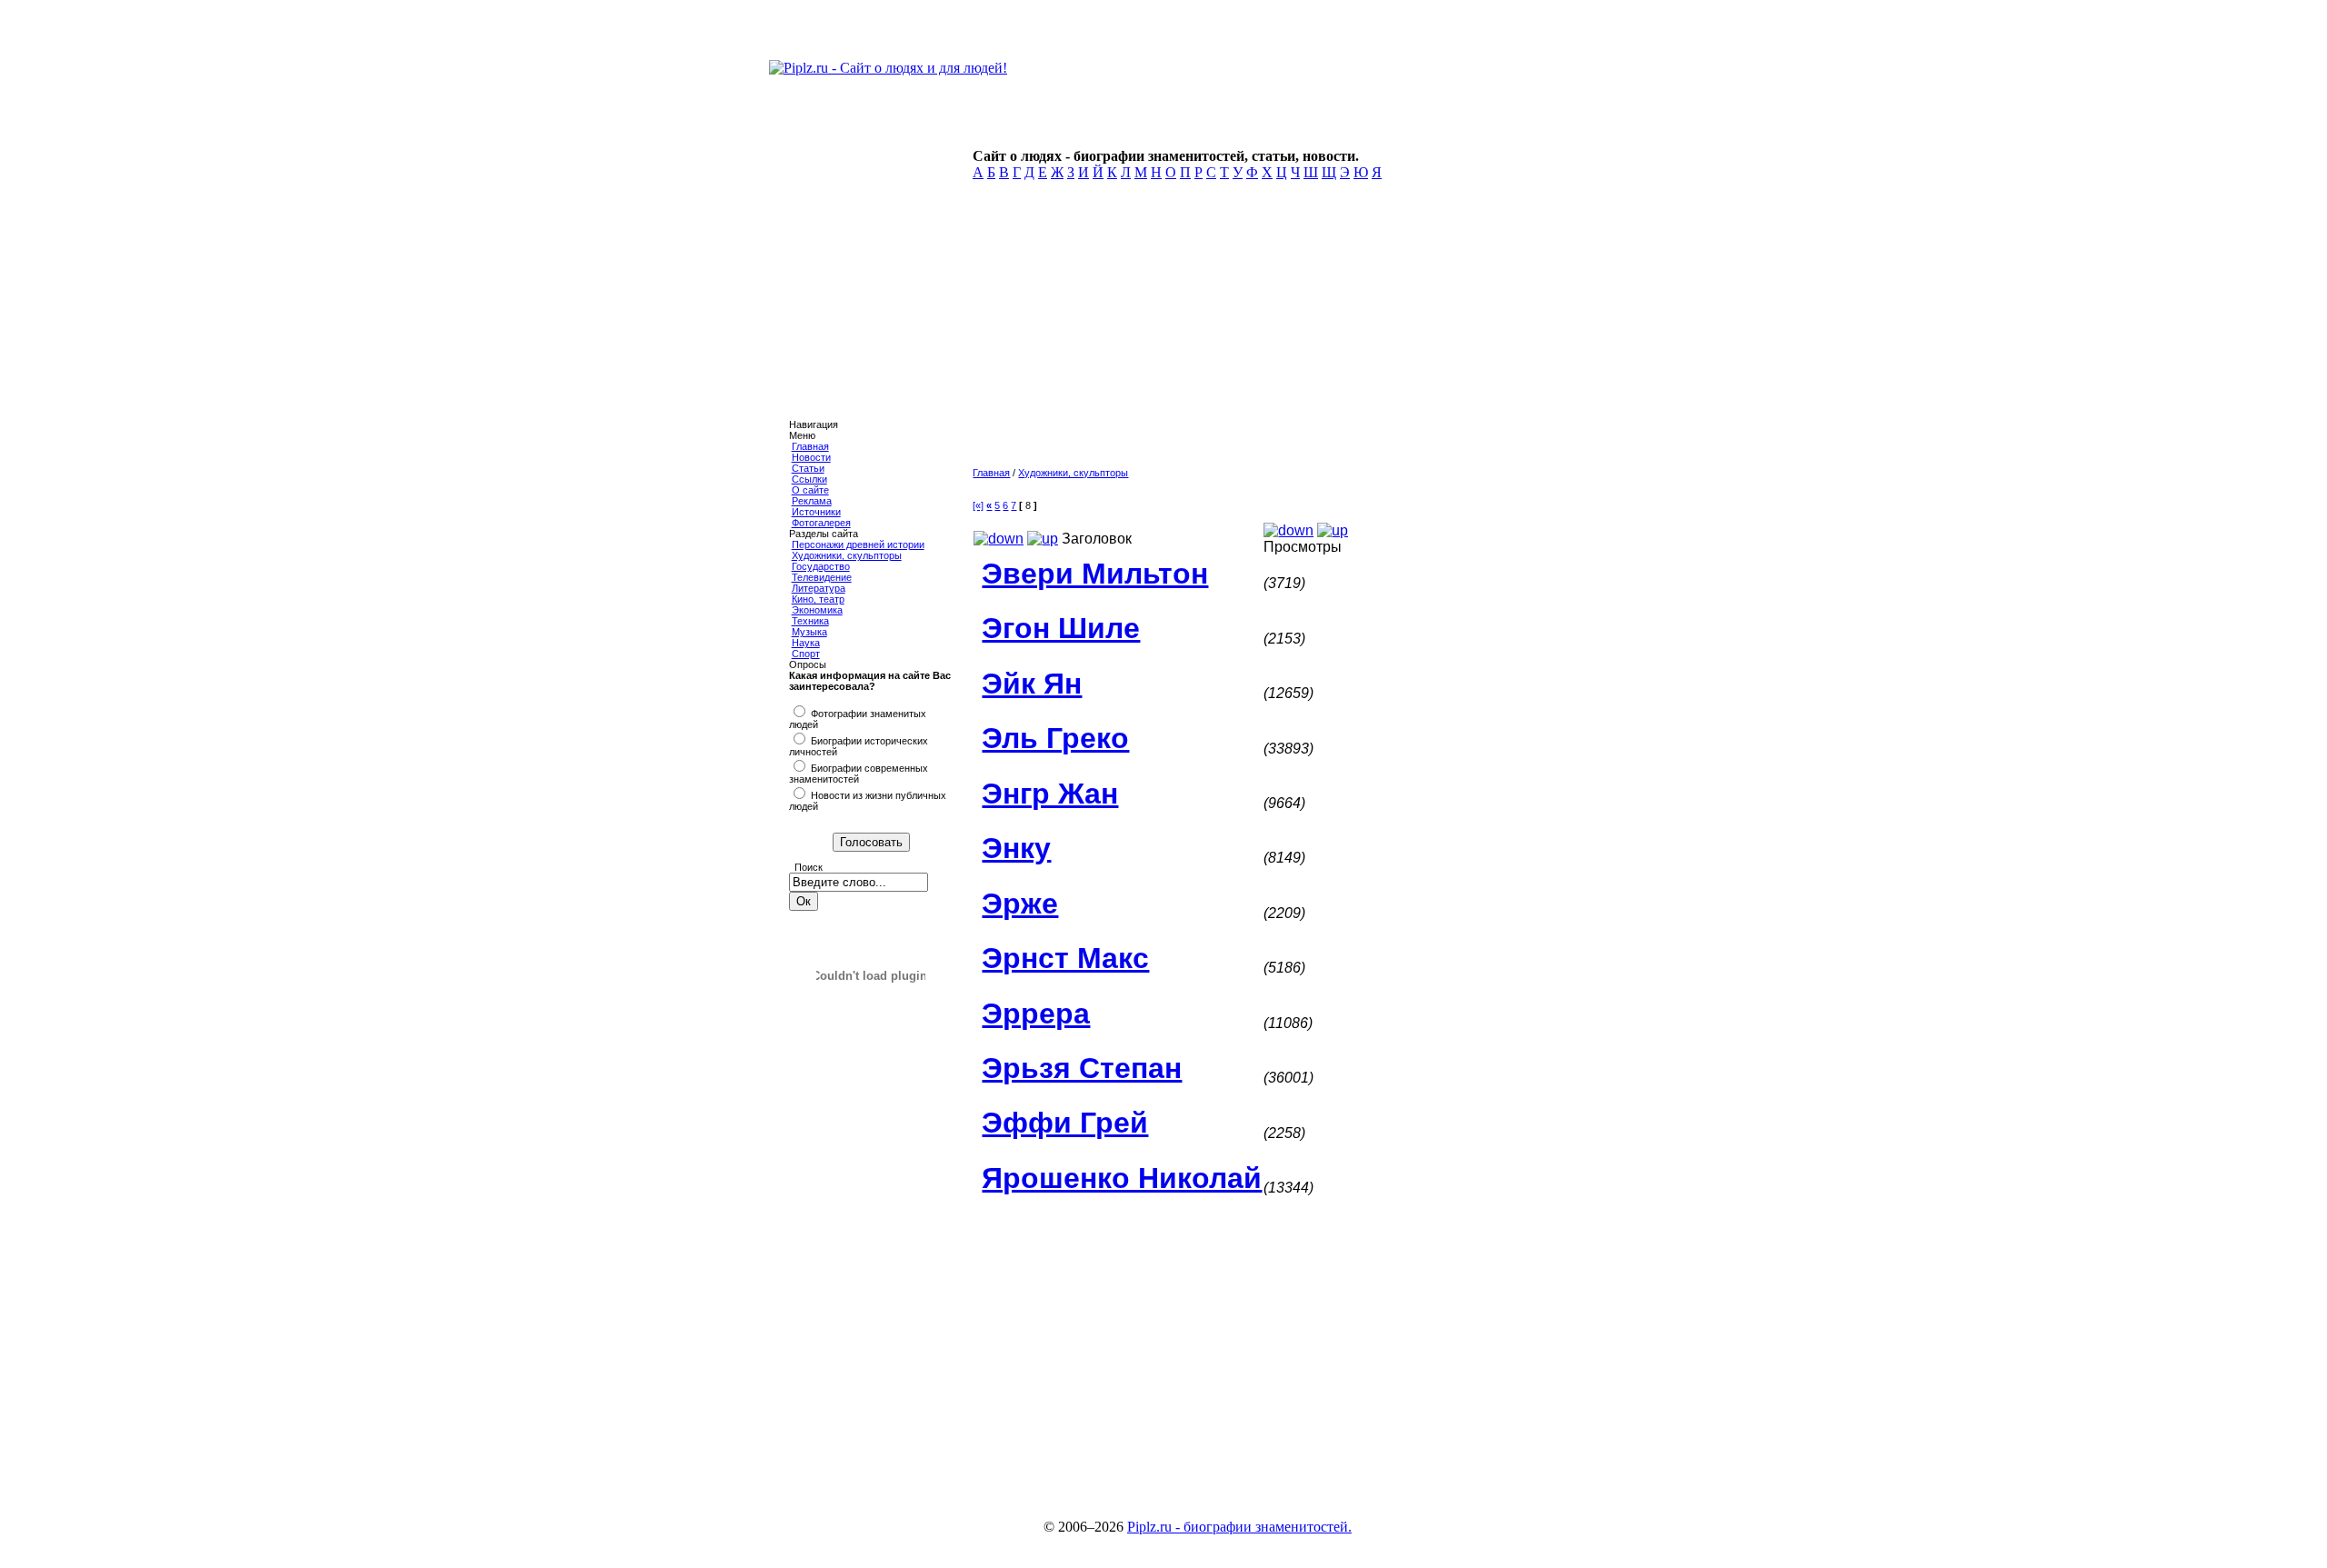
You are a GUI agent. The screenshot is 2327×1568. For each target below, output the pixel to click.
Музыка (809, 632)
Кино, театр (818, 599)
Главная (810, 446)
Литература (819, 588)
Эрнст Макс (1065, 958)
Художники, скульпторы (847, 555)
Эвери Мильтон (1095, 574)
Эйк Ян (1032, 684)
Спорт (806, 654)
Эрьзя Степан (1082, 1068)
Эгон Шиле (1061, 628)
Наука (806, 643)
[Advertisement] (1252, 329)
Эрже (1020, 904)
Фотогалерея (821, 523)
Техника (810, 621)
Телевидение (822, 577)
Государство (821, 566)
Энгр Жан (1050, 794)
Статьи (808, 468)
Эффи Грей (1065, 1123)
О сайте (810, 490)
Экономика (817, 610)
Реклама (812, 501)
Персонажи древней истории (858, 544)
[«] (978, 505)
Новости (811, 457)
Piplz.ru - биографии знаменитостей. (1239, 1527)
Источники (816, 512)
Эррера (1036, 1014)
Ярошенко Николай (1122, 1178)
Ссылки (809, 479)
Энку (1016, 848)
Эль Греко (1055, 738)
